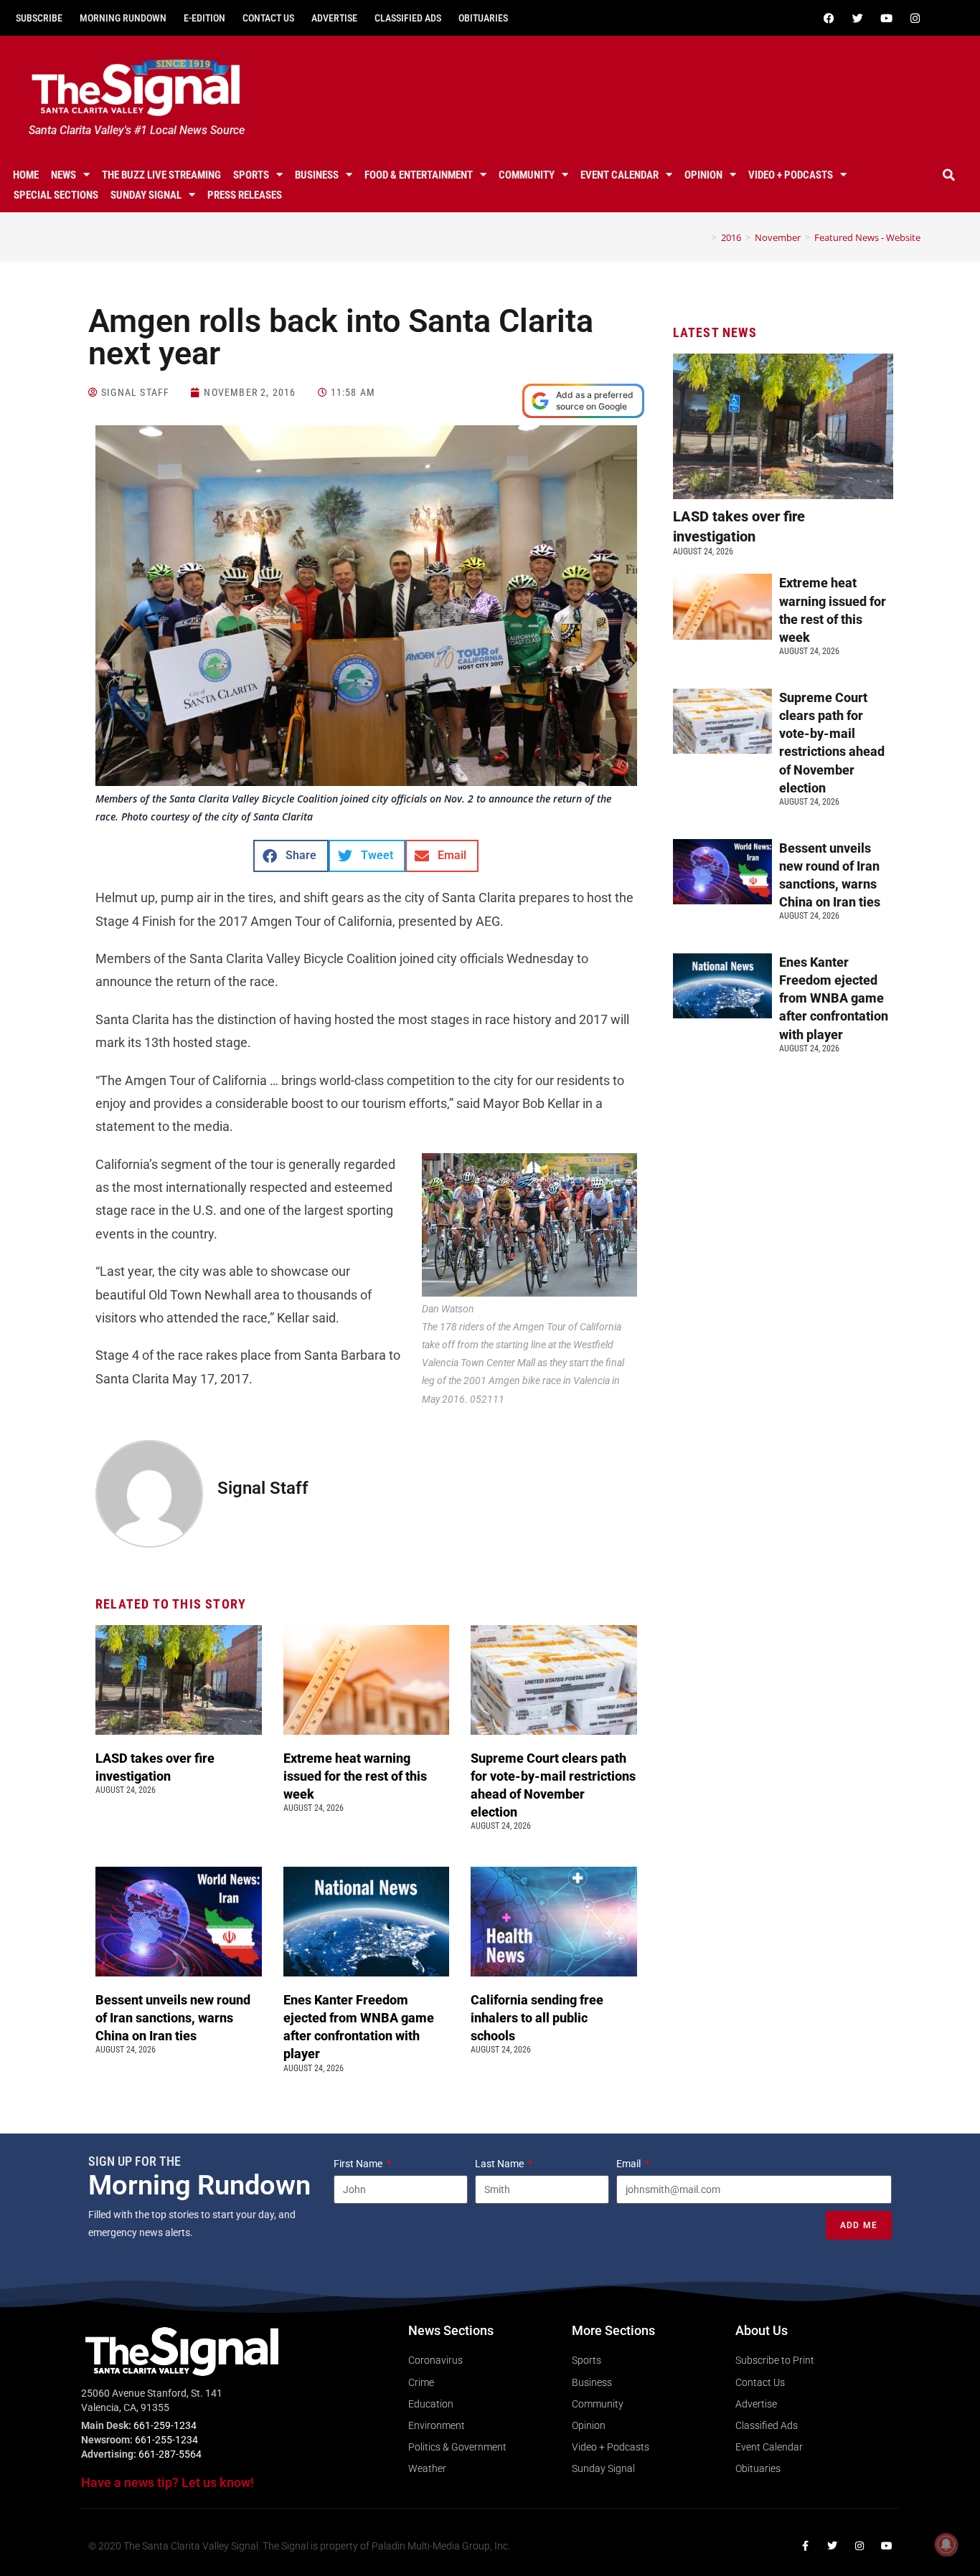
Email (630, 2164)
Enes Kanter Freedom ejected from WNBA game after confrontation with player (834, 998)
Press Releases (245, 195)
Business (317, 175)
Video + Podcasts (791, 175)
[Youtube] (887, 18)
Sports (251, 175)
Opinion (703, 175)
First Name (359, 2164)
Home (26, 175)
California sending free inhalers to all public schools (537, 2018)
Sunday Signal (146, 195)
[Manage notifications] (946, 2544)
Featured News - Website (867, 237)
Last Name (500, 2164)
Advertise (334, 18)
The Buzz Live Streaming (161, 175)
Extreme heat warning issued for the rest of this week (355, 1776)
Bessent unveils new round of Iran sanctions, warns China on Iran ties (173, 2018)
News (63, 175)
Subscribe (39, 18)
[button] (949, 175)
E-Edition (204, 18)
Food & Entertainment (419, 175)
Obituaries (483, 18)
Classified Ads (408, 18)
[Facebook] (829, 18)
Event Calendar (619, 175)
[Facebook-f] (805, 2546)
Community (527, 175)
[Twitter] (858, 18)
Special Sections (56, 195)
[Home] (704, 237)
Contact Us (268, 18)
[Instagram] (915, 18)
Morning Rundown (123, 18)
